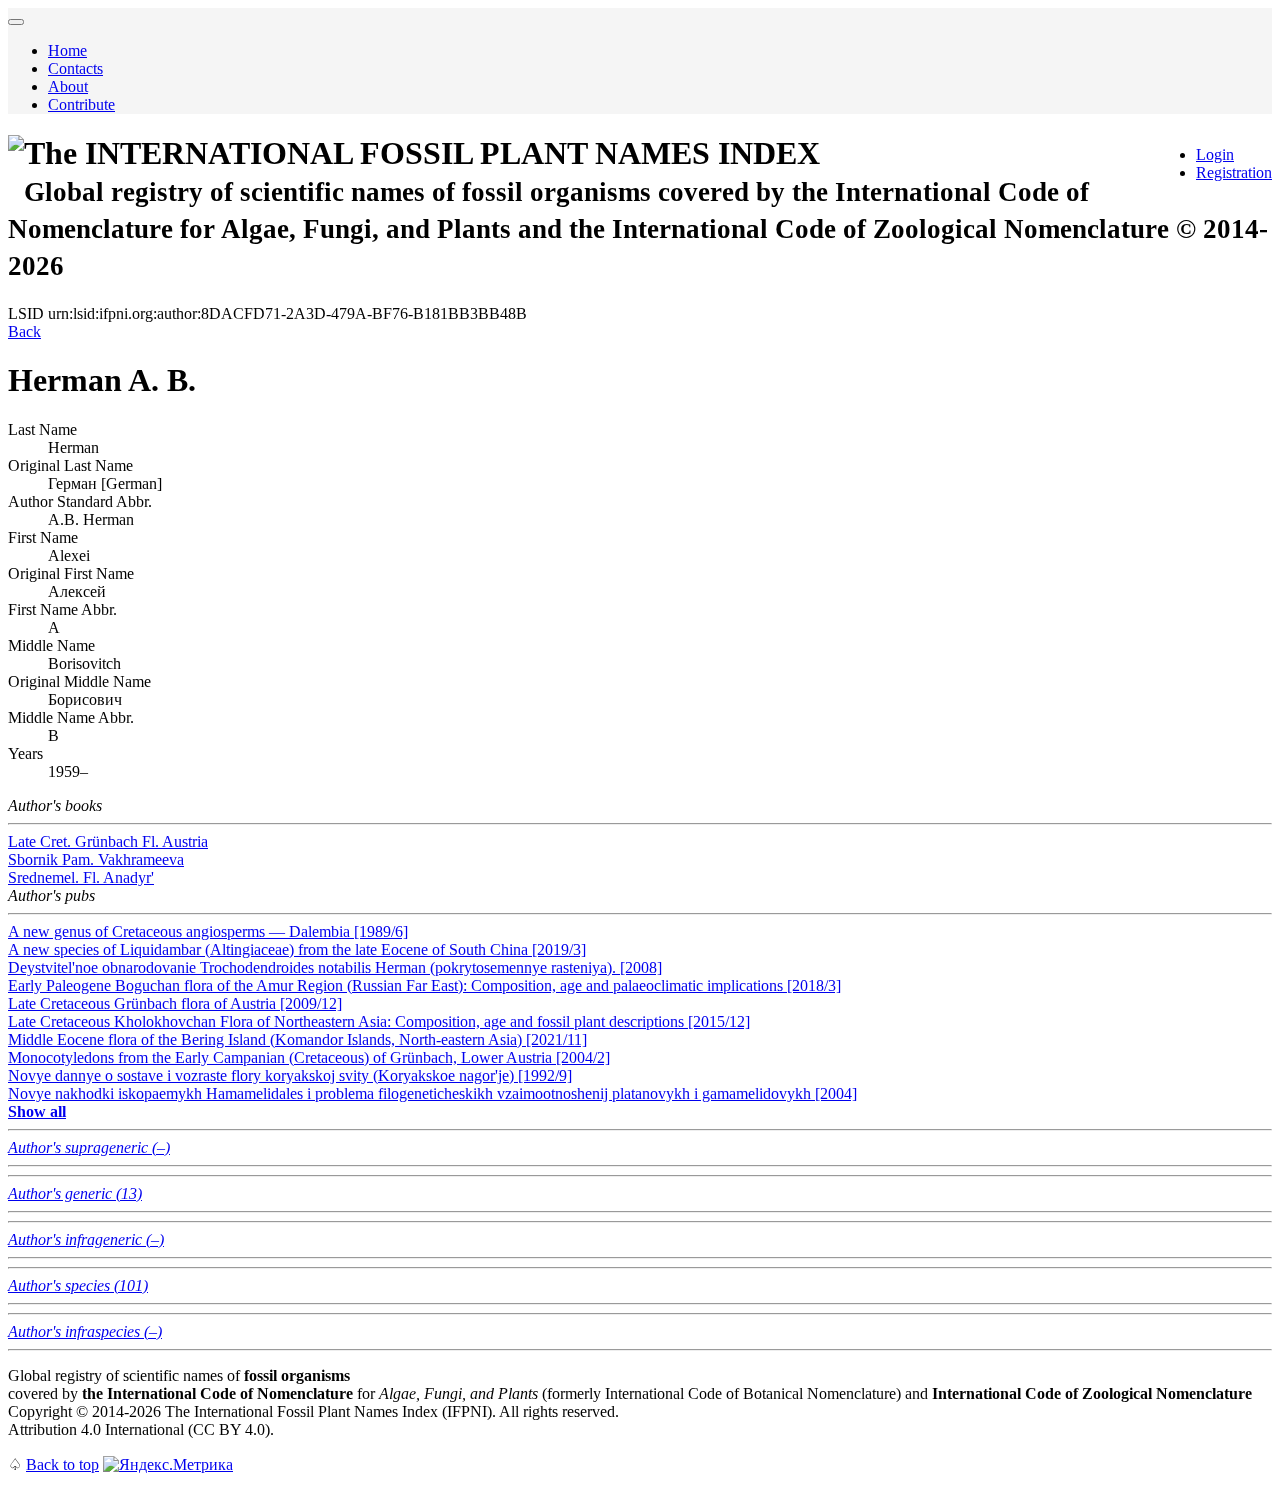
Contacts (75, 68)
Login (1215, 154)
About (68, 86)
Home (67, 50)
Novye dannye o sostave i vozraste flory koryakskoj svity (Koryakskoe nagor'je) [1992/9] (290, 1075)
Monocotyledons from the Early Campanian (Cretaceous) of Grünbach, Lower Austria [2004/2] (309, 1057)
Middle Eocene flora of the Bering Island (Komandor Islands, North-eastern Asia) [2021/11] (297, 1039)
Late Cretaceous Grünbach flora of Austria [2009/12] (175, 1003)
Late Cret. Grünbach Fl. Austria (108, 841)
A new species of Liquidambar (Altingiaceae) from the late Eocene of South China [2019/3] (297, 949)
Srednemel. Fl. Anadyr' (81, 877)
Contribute (81, 104)
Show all (37, 1111)
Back (24, 331)
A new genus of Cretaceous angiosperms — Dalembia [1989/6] (208, 931)
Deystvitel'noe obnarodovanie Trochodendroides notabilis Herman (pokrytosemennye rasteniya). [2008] (335, 967)
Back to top (62, 1464)
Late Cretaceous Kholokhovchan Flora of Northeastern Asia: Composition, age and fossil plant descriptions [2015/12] (379, 1021)
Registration (1234, 172)
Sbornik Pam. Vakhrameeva (96, 859)
